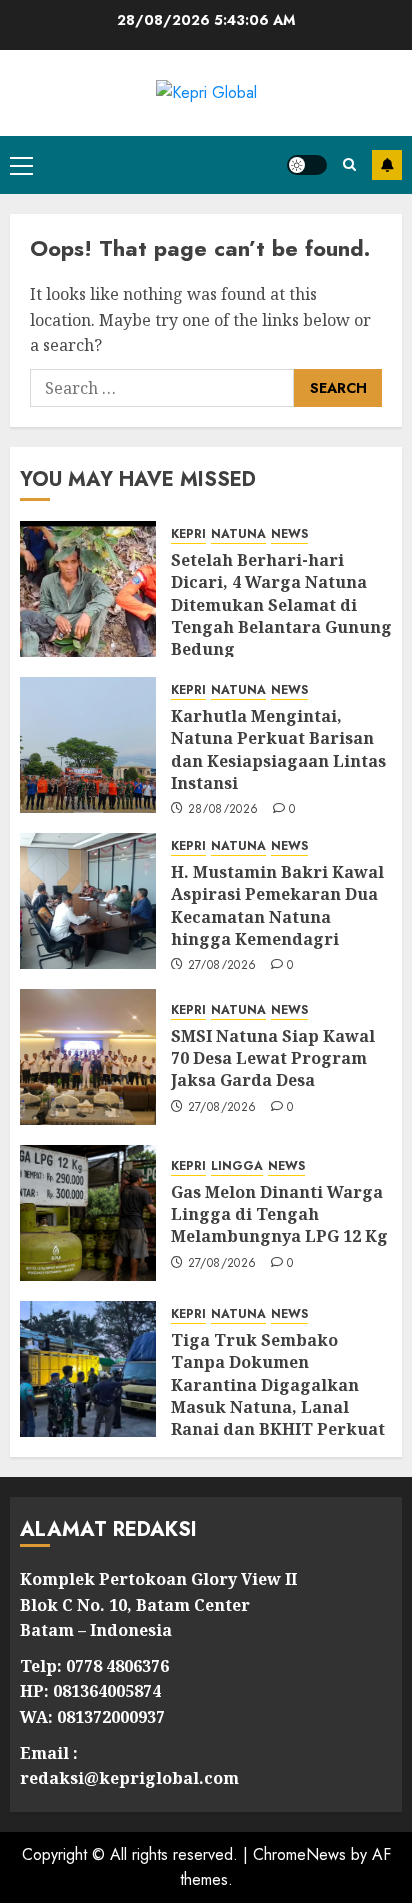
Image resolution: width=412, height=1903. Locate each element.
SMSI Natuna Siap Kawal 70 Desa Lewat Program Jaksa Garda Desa (273, 1058)
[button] (21, 165)
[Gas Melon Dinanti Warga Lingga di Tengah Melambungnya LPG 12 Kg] (88, 1213)
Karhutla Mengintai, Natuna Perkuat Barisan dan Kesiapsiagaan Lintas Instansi (278, 749)
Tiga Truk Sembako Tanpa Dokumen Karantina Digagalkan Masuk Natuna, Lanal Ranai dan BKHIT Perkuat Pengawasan (278, 1396)
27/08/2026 (222, 966)
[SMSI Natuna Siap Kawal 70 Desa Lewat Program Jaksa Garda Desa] (88, 1057)
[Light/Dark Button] (307, 165)
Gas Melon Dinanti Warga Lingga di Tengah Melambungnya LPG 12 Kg (279, 1214)
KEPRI (188, 534)
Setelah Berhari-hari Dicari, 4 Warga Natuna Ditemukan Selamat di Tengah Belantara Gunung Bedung (281, 605)
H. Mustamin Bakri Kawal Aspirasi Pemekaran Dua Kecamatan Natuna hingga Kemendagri (277, 905)
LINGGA (237, 1166)
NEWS (289, 534)
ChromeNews (299, 1854)
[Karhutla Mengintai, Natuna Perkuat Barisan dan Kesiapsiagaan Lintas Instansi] (88, 745)
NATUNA (238, 534)
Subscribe (387, 165)
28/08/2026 (223, 810)
